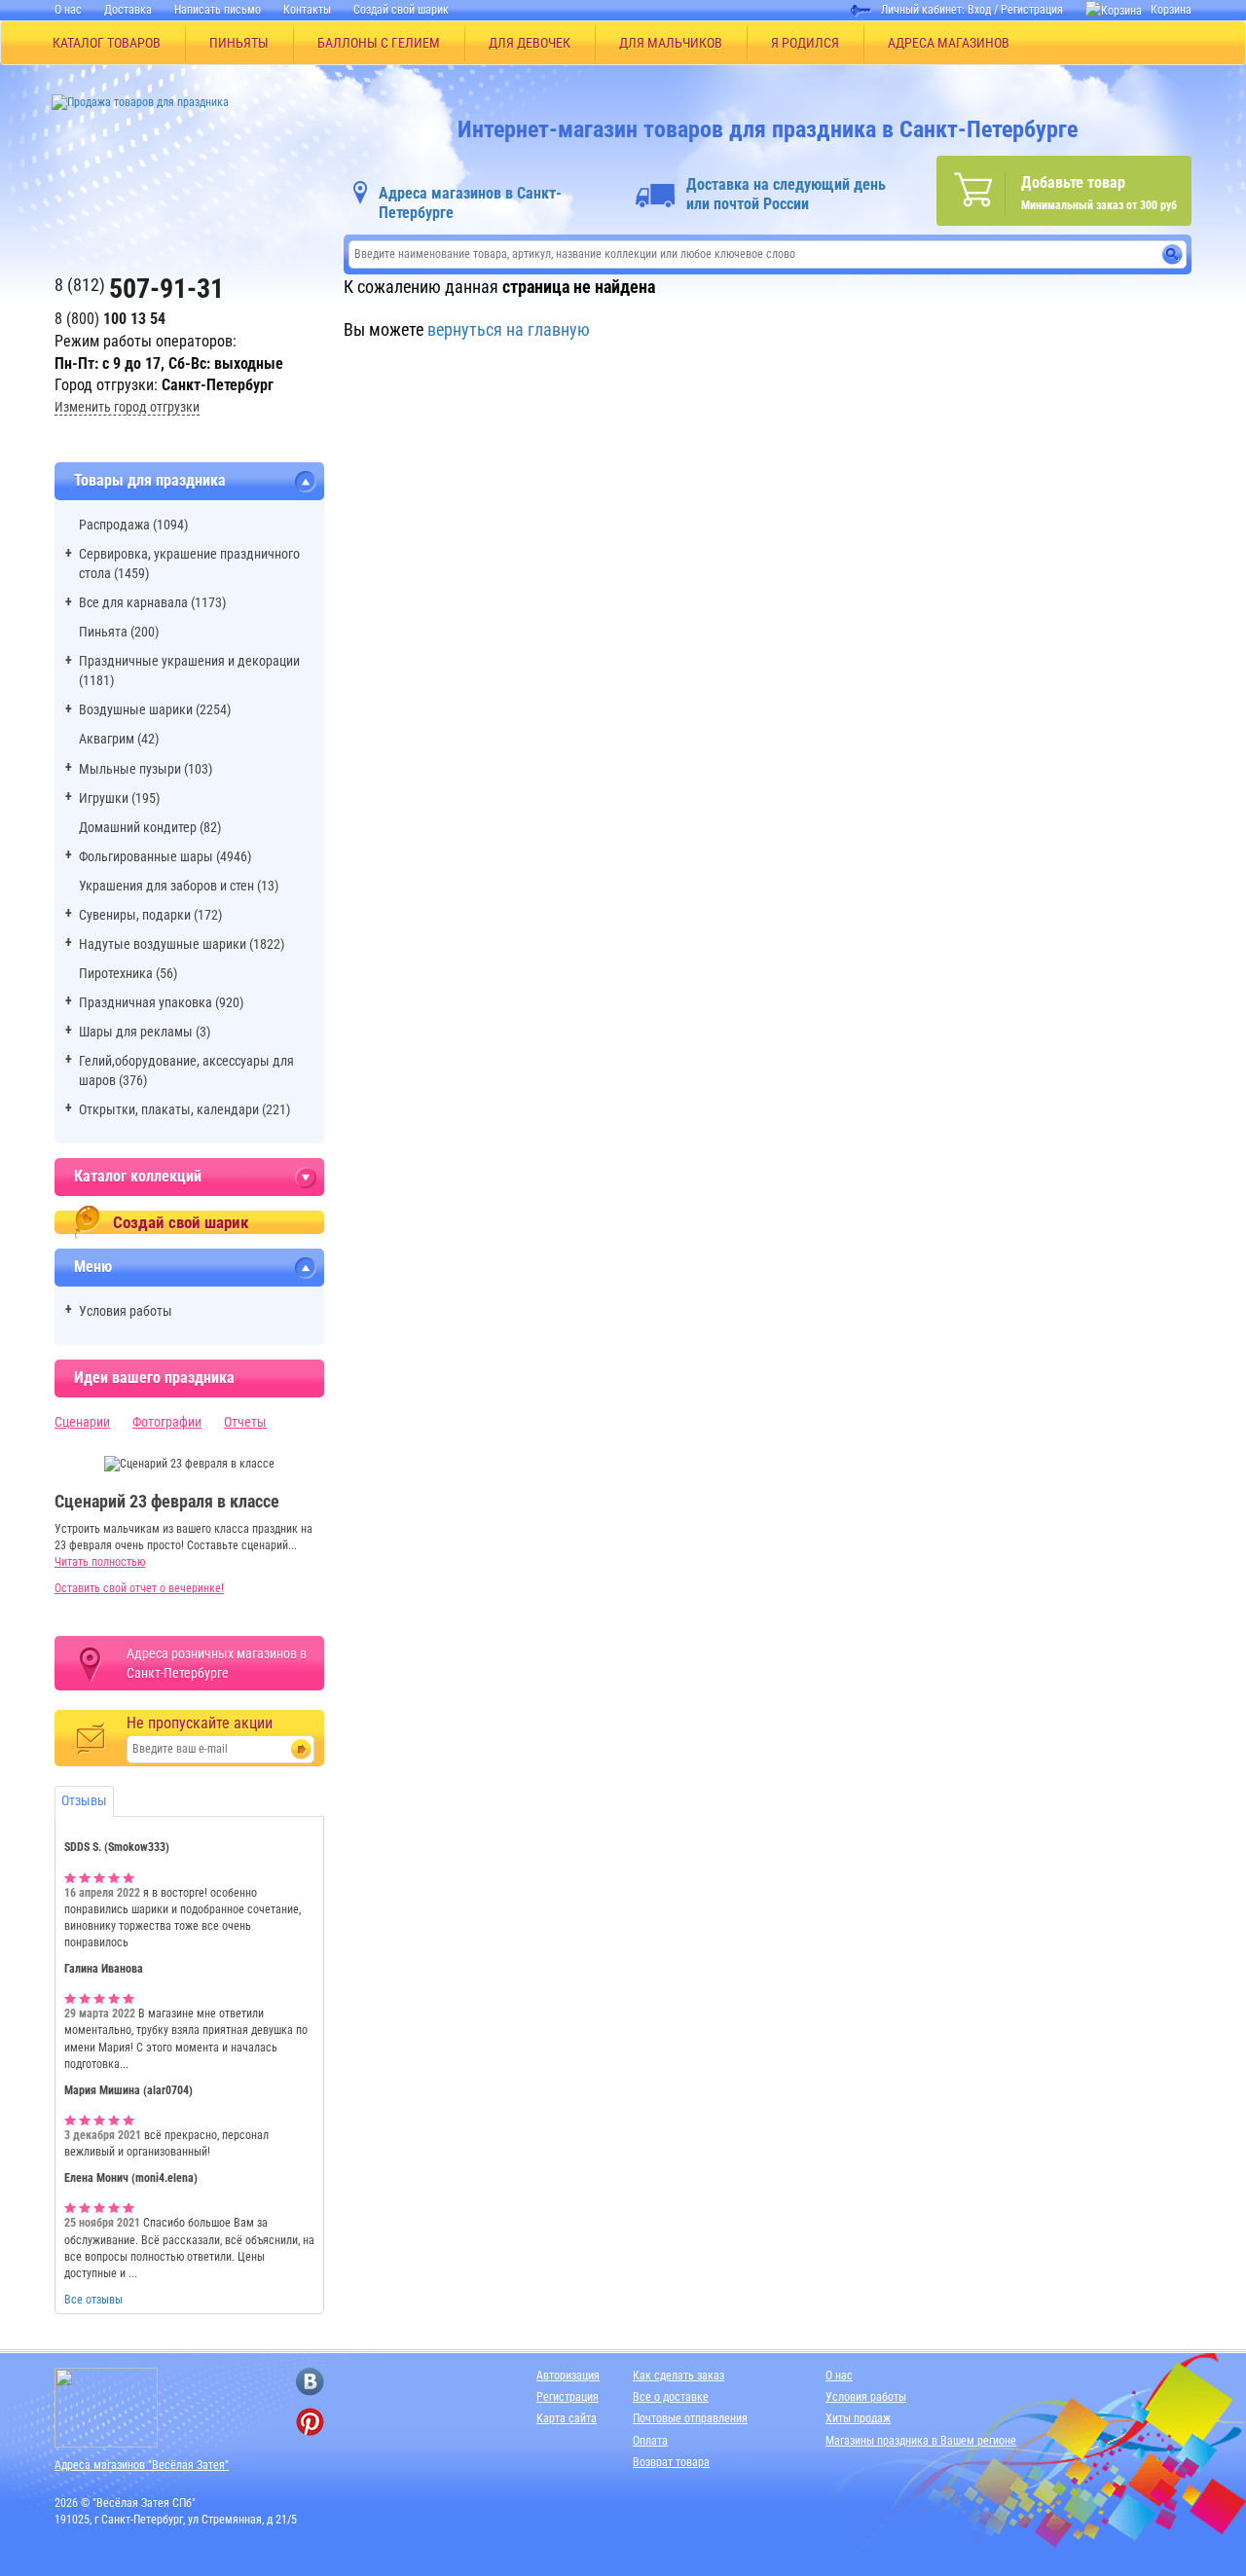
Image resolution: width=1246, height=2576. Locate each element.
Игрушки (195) (119, 798)
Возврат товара (671, 2462)
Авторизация (568, 2376)
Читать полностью (100, 1562)
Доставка (128, 10)
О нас (68, 10)
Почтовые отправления (690, 2418)
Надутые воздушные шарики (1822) (182, 944)
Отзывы (84, 1800)
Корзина (1171, 10)
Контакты (307, 10)
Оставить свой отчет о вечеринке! (139, 1588)
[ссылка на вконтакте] (310, 2382)
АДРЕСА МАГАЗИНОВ (949, 43)
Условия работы (126, 1311)
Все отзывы (93, 2300)
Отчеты (245, 1422)
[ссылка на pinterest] (310, 2422)
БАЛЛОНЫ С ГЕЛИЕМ (379, 43)
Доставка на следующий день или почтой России (786, 194)
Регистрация (1032, 10)
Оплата (650, 2441)
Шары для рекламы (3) (145, 1032)
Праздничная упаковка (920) (161, 1002)
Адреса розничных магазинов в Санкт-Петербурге (217, 1663)
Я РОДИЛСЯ (805, 43)
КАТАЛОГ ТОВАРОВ (107, 43)
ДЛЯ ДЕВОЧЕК (530, 43)
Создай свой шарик (401, 10)
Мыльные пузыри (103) (146, 769)
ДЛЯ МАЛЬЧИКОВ (671, 43)
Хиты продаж (858, 2418)
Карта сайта (567, 2418)
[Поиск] (1173, 254)
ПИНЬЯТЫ (239, 43)
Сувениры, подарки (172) (150, 915)
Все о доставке (671, 2397)
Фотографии (167, 1422)
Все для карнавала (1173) (152, 602)
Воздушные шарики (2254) (155, 709)
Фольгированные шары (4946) (165, 856)
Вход (979, 10)
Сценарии (82, 1422)
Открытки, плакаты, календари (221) (184, 1109)
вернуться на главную (509, 329)
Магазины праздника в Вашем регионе (921, 2441)
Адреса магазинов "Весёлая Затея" (142, 2465)
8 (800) (110, 319)
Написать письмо (218, 10)
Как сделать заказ (678, 2376)
